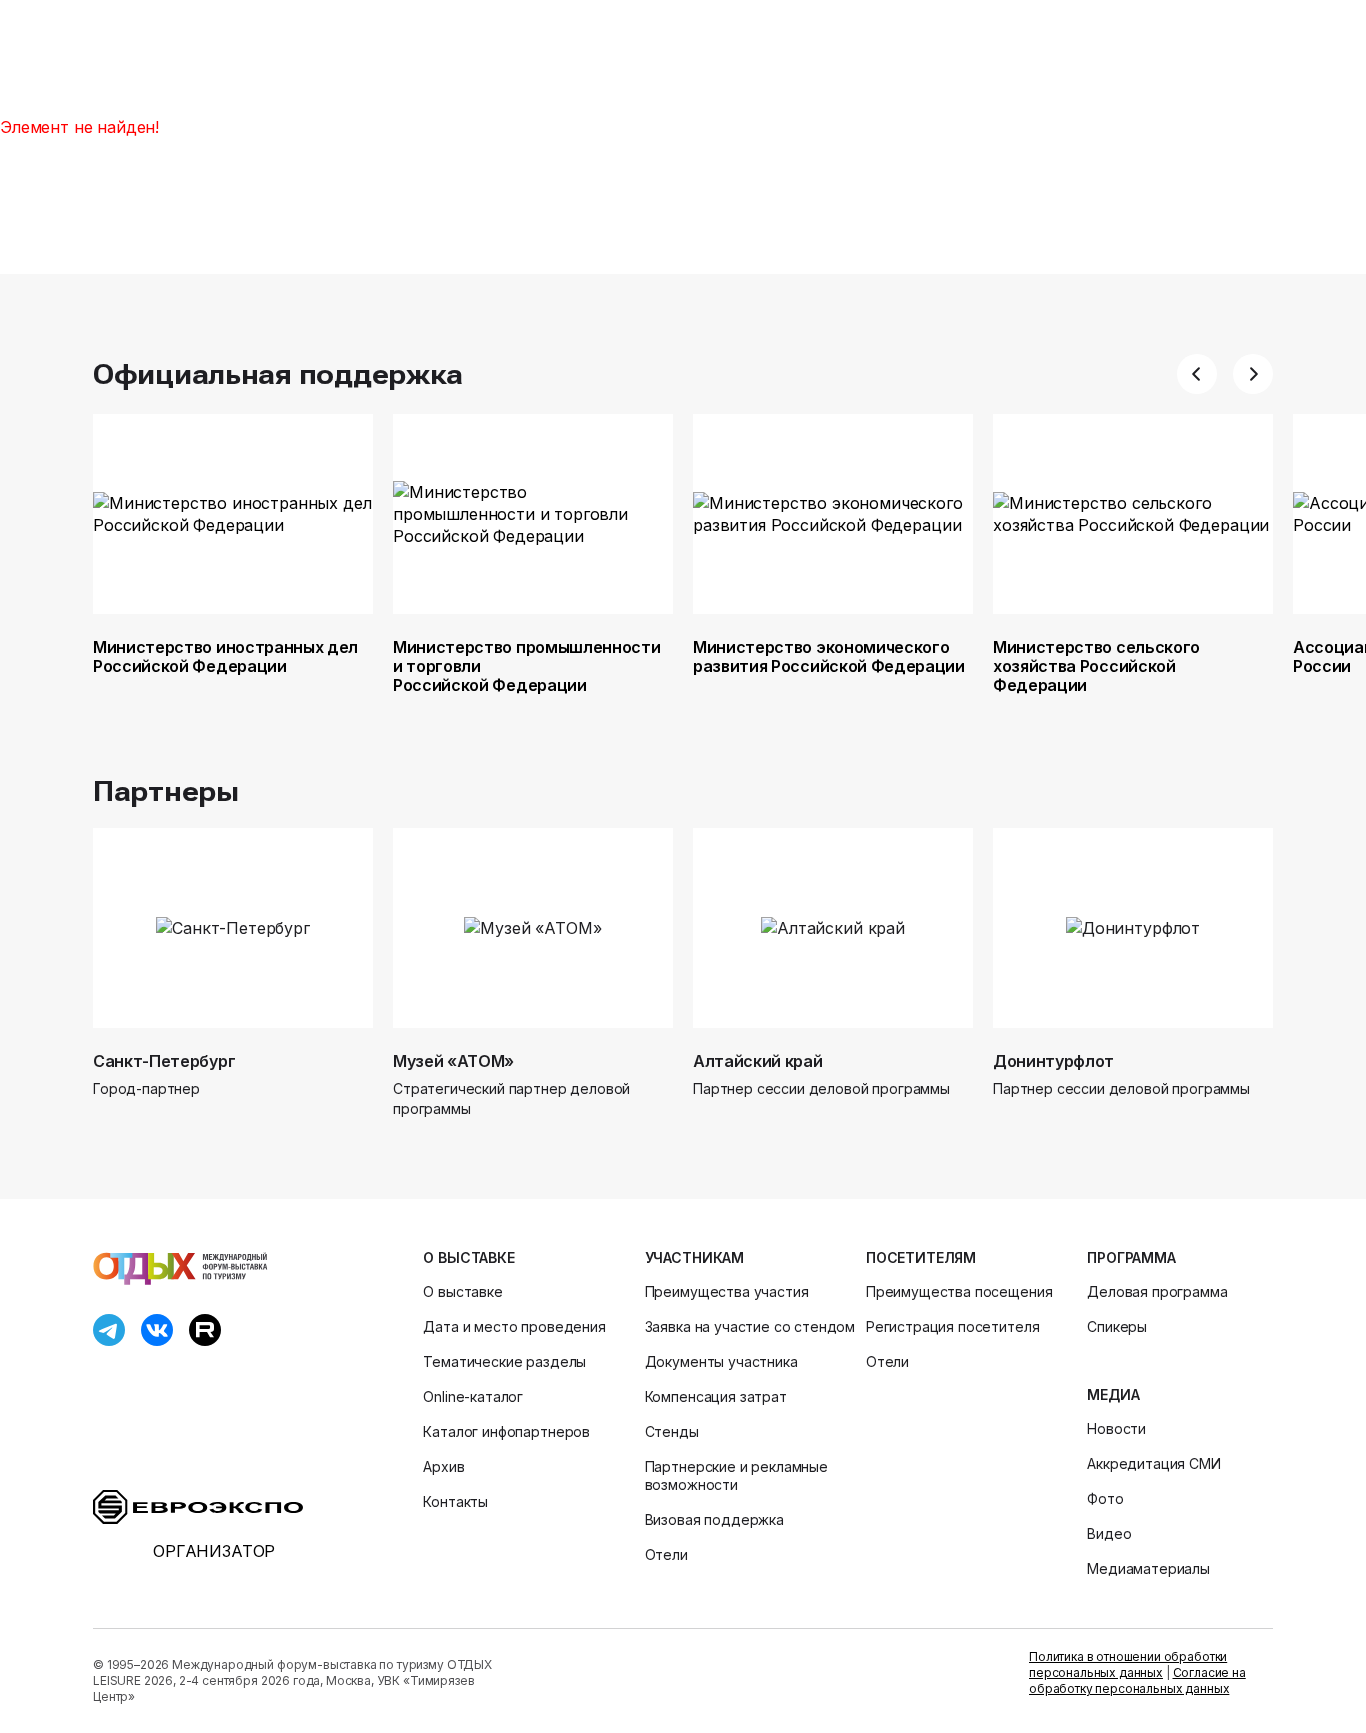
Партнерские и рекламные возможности (736, 1475)
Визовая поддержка (714, 1519)
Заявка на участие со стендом (750, 1326)
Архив (443, 1466)
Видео (1109, 1533)
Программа (1131, 1257)
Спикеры (1117, 1326)
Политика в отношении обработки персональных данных (1128, 1664)
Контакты (455, 1501)
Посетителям (921, 1257)
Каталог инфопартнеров (506, 1431)
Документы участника (721, 1361)
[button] (1197, 374)
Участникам (694, 1257)
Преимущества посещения (959, 1291)
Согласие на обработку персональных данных (1137, 1680)
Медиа (1113, 1394)
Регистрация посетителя (952, 1326)
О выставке (468, 1257)
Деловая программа (1157, 1291)
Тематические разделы (504, 1361)
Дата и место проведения (514, 1326)
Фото (1105, 1498)
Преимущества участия (727, 1291)
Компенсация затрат (716, 1396)
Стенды (672, 1431)
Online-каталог (473, 1396)
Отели (666, 1554)
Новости (1116, 1428)
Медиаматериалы (1148, 1568)
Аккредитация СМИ (1153, 1463)
